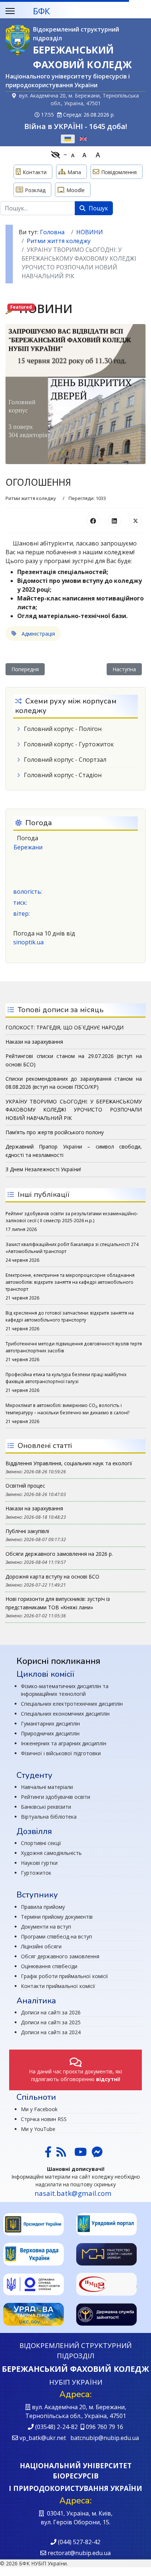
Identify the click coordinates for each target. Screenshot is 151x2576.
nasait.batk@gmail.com (73, 2193)
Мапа (74, 172)
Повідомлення (119, 172)
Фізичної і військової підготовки (61, 1753)
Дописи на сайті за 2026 (51, 2012)
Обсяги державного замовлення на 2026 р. (59, 1554)
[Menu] (10, 11)
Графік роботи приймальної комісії (65, 1976)
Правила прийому (43, 1907)
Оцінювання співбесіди (49, 1966)
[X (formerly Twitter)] (136, 521)
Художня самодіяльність (51, 1853)
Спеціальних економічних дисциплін (65, 1714)
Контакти (35, 172)
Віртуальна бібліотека (49, 1817)
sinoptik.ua (28, 942)
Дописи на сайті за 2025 (51, 2022)
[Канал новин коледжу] (61, 2154)
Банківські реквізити (46, 1807)
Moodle (75, 190)
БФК (41, 11)
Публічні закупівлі (27, 1531)
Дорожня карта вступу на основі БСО (52, 1577)
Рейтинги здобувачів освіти (56, 1797)
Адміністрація (38, 634)
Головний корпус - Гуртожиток (69, 744)
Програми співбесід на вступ (56, 1936)
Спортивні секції (41, 1843)
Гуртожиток (36, 1873)
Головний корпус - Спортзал (65, 760)
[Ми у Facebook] (48, 2154)
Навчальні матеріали (47, 1787)
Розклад (35, 190)
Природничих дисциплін (50, 1733)
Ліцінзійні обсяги (41, 1946)
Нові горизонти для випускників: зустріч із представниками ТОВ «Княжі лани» (58, 1603)
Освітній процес (25, 1486)
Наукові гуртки (39, 1863)
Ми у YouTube (38, 2129)
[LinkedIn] (114, 521)
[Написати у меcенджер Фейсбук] (96, 2154)
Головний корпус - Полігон (63, 729)
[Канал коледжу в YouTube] (81, 2154)
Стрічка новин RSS (44, 2119)
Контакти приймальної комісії (58, 1986)
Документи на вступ (46, 1927)
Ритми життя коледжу (31, 498)
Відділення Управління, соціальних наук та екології (69, 1463)
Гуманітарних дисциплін (50, 1724)
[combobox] (38, 208)
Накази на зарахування (34, 1508)
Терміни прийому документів (57, 1917)
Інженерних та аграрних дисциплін (64, 1743)
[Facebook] (93, 521)
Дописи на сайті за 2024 (51, 2032)
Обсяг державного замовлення (60, 1956)
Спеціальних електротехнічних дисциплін (72, 1704)
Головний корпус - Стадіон (63, 775)
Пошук (98, 208)
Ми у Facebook (39, 2109)
